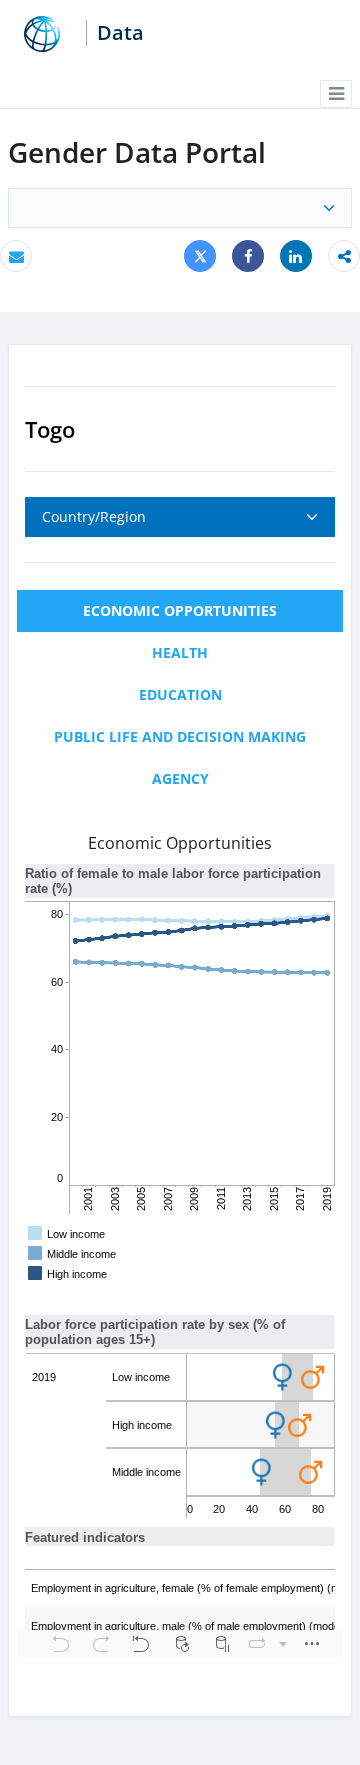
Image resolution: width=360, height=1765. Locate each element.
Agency (180, 778)
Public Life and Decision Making (180, 736)
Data (120, 33)
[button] (336, 94)
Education (180, 694)
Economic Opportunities (180, 610)
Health (180, 652)
